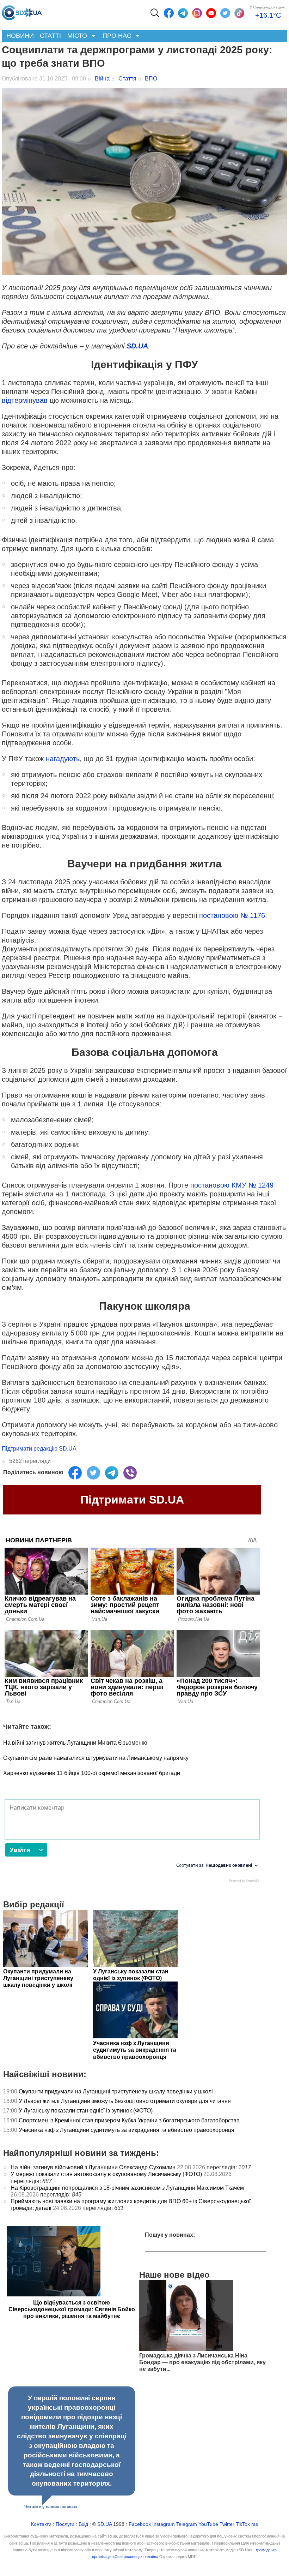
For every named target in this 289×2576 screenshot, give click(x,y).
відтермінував (25, 400)
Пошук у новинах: (170, 2235)
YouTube (208, 2524)
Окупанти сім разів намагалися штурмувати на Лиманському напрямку (96, 1758)
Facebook (140, 2524)
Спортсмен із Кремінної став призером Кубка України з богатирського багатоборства (129, 2120)
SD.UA (137, 346)
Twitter (227, 2524)
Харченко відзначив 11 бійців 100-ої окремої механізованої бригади (92, 1773)
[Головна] (22, 11)
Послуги (65, 2524)
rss (255, 2524)
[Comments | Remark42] (132, 1843)
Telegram (187, 2524)
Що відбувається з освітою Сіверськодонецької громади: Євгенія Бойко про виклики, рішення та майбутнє (72, 2309)
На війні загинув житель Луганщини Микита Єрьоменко (75, 1743)
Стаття (127, 79)
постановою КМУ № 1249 (232, 1185)
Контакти (41, 2524)
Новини (20, 36)
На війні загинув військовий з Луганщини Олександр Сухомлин (93, 2167)
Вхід (83, 2524)
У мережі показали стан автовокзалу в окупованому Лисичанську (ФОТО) (106, 2174)
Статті (50, 36)
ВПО (151, 79)
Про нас (115, 36)
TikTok (243, 2524)
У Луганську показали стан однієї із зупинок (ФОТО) (86, 2111)
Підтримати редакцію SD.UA (39, 1449)
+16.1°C (268, 15)
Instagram (164, 2524)
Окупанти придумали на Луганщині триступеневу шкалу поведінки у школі (116, 2091)
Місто (76, 36)
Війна (102, 79)
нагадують (63, 759)
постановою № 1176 (232, 915)
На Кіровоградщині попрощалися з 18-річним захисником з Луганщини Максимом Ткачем (127, 2188)
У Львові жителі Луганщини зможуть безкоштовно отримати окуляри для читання (125, 2101)
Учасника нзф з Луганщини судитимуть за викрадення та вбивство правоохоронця (127, 2130)
